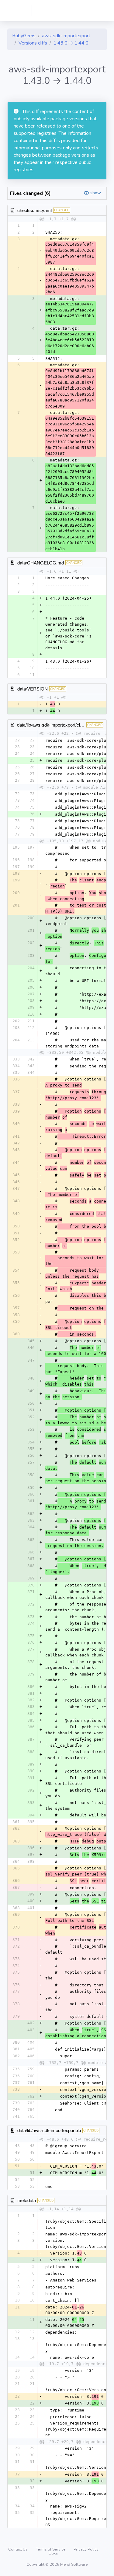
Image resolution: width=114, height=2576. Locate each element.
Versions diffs (33, 43)
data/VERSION (33, 689)
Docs (53, 2553)
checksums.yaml (35, 210)
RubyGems (24, 36)
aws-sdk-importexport (66, 36)
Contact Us (18, 2549)
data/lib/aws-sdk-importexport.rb (49, 2130)
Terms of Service (51, 2549)
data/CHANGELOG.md (41, 562)
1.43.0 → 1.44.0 (71, 43)
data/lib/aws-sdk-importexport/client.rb (55, 725)
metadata (27, 2200)
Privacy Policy (86, 2549)
